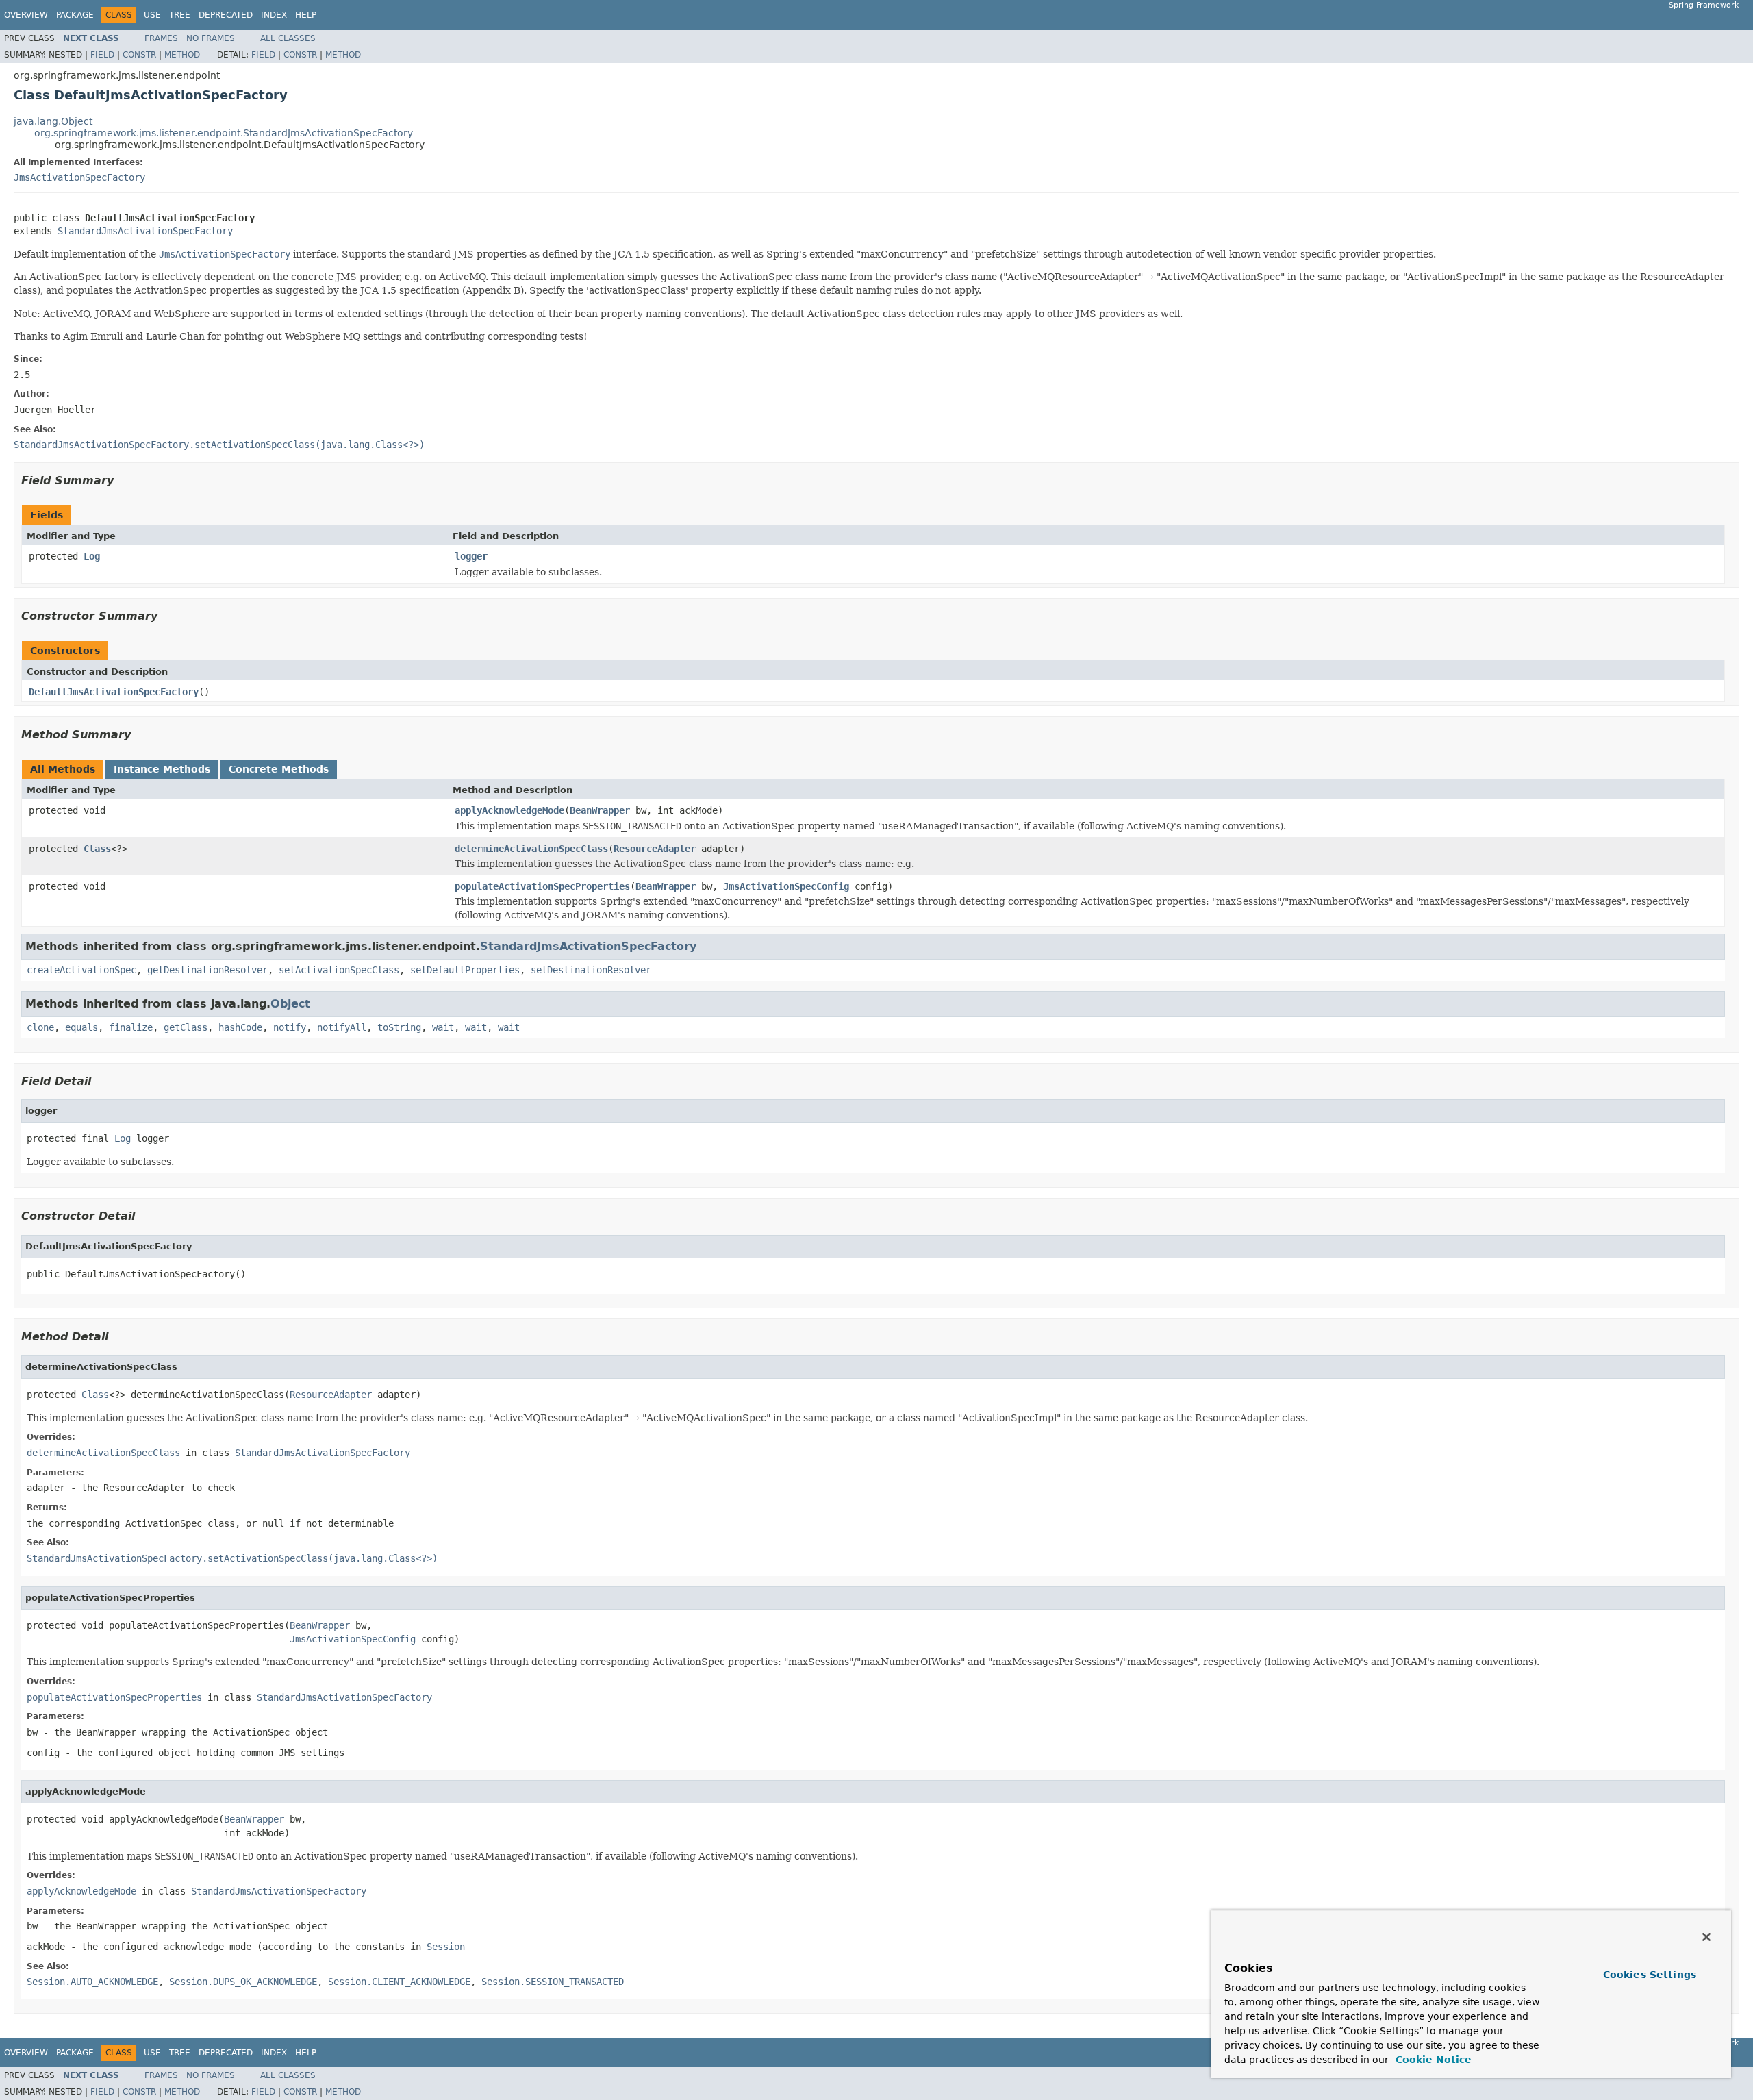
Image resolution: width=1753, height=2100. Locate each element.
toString (399, 1027)
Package (75, 15)
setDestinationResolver (591, 970)
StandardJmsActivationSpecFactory (145, 231)
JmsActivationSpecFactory (79, 177)
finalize (131, 1027)
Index (274, 15)
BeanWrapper (600, 810)
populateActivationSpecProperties (542, 886)
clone (40, 1027)
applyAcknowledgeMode (509, 810)
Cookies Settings (1650, 1975)
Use (152, 15)
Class (97, 849)
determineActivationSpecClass (531, 849)
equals (81, 1027)
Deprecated (226, 15)
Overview (26, 15)
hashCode (240, 1027)
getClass (186, 1027)
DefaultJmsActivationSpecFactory (114, 692)
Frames (161, 38)
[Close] (1706, 1937)
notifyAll (342, 1027)
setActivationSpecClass (339, 970)
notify (290, 1027)
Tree (180, 15)
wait (443, 1027)
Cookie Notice (1432, 2060)
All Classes (288, 38)
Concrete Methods (279, 769)
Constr (139, 55)
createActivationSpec (81, 970)
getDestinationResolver (207, 970)
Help (306, 15)
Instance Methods (162, 769)
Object (290, 1004)
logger (471, 556)
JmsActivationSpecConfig (786, 886)
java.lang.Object (53, 121)
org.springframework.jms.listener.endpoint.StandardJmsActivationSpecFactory (224, 133)
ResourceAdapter (655, 849)
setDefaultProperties (465, 970)
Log (92, 556)
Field (102, 55)
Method (182, 55)
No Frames (211, 38)
